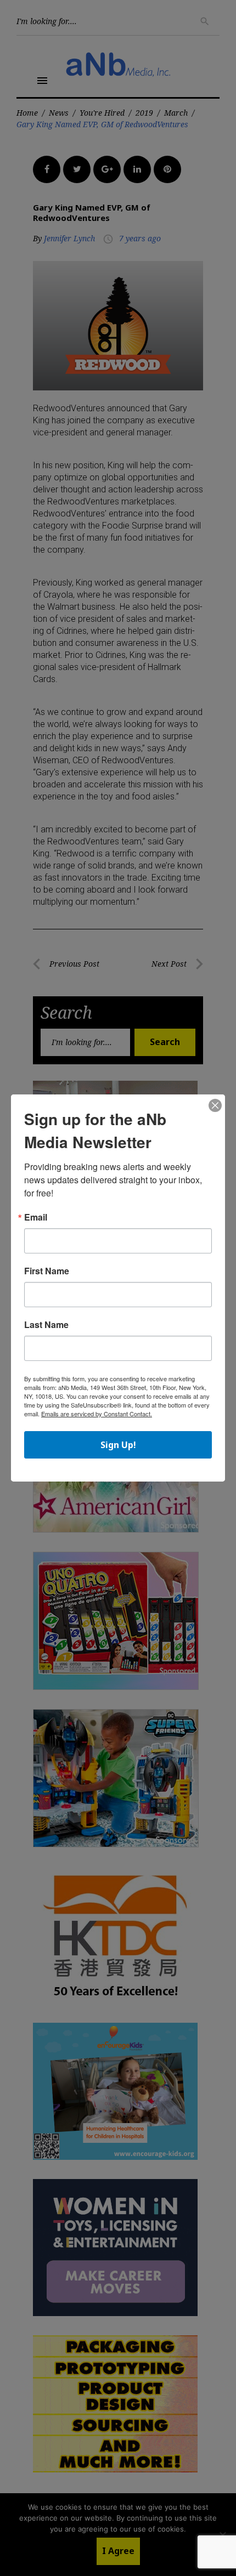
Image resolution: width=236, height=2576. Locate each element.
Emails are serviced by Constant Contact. (97, 1414)
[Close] (215, 1106)
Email (36, 1217)
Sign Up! (118, 1445)
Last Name (46, 1325)
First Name (47, 1271)
